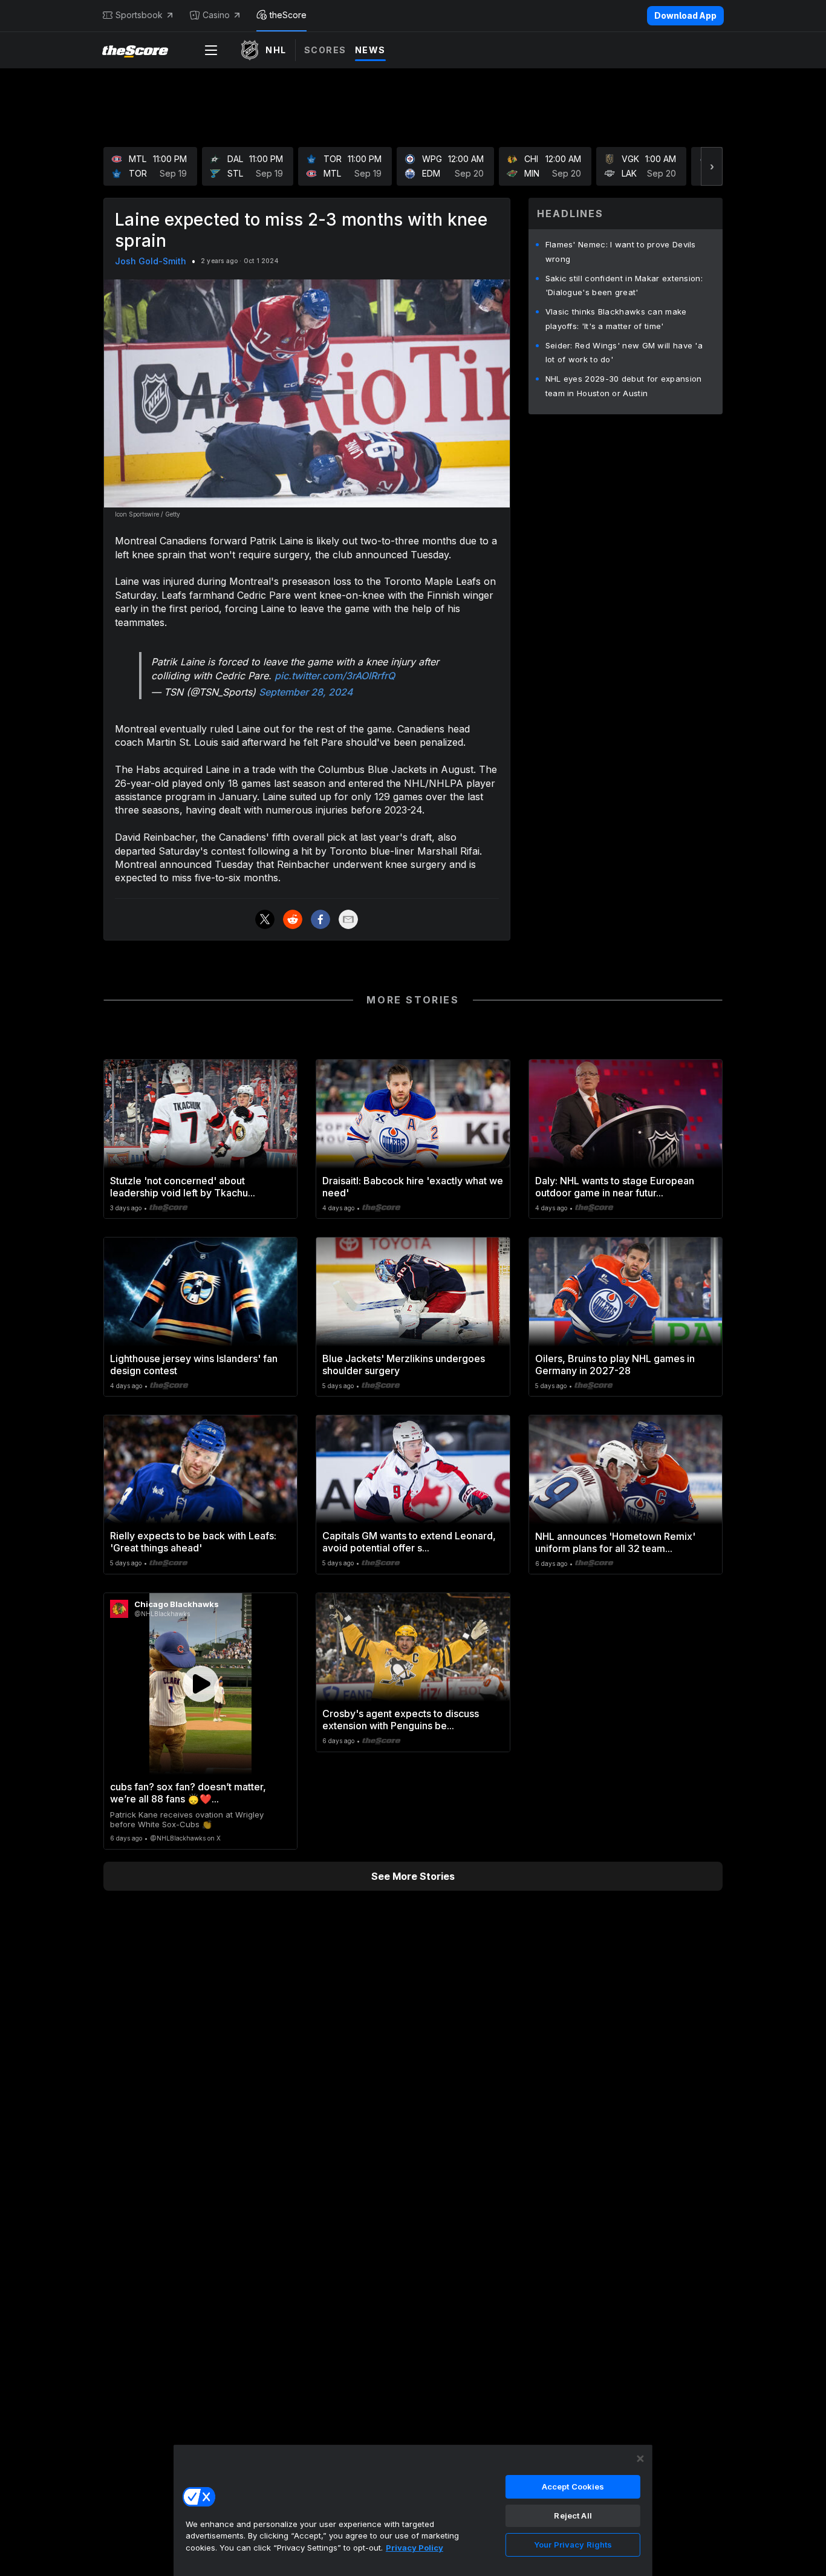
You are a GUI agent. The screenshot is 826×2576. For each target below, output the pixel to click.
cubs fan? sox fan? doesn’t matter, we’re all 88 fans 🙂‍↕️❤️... (188, 1793)
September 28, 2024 (306, 692)
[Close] (640, 2459)
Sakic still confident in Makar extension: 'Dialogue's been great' (624, 285)
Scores (325, 50)
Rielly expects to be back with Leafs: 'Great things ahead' (193, 1542)
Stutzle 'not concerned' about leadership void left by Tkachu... (183, 1187)
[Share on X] (265, 919)
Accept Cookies (573, 2486)
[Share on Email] (348, 919)
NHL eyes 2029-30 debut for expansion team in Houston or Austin (624, 386)
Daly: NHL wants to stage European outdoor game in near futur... (615, 1187)
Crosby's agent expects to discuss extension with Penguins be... (401, 1720)
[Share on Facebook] (320, 919)
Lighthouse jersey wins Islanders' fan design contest (194, 1365)
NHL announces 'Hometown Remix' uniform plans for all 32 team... (615, 1542)
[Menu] (211, 50)
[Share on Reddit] (293, 919)
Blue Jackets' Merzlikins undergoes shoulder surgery (404, 1365)
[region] (413, 2510)
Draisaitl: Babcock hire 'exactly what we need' (413, 1187)
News (370, 50)
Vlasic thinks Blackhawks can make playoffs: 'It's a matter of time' (616, 319)
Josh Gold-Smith (151, 261)
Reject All (573, 2516)
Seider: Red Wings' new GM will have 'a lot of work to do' (624, 353)
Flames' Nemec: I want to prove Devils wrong (621, 252)
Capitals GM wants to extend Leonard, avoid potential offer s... (409, 1542)
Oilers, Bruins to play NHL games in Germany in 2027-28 (615, 1365)
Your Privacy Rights (573, 2545)
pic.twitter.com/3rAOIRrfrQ (335, 676)
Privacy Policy (415, 2548)
